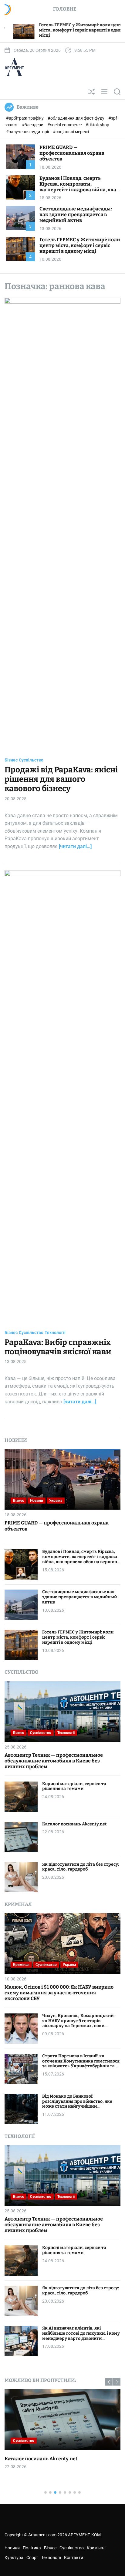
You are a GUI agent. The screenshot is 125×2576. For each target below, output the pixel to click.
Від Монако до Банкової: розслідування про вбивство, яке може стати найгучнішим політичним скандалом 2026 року (78, 2104)
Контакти (74, 2558)
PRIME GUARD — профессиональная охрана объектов (72, 153)
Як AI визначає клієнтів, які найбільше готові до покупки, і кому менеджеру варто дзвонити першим (81, 2336)
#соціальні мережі (71, 132)
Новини (37, 1501)
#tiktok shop (97, 125)
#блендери (33, 125)
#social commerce (65, 125)
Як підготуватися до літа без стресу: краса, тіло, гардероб (81, 1867)
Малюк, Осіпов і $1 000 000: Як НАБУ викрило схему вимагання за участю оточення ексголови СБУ (59, 1993)
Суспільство (31, 760)
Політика (32, 2548)
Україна (56, 1501)
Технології (55, 1333)
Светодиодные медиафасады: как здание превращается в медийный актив (76, 215)
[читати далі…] (75, 846)
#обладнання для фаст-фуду (76, 118)
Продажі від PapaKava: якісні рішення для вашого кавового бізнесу (61, 779)
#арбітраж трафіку (25, 118)
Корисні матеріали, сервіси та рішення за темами (74, 1786)
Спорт (32, 2558)
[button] (109, 2382)
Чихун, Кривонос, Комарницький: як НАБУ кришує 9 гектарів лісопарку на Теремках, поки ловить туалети (78, 2023)
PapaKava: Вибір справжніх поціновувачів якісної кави (58, 1347)
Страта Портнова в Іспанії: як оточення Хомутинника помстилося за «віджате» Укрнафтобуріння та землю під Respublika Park (81, 2064)
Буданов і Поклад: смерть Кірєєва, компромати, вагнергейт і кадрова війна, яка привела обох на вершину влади (79, 187)
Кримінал (21, 1965)
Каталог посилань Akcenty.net (74, 1824)
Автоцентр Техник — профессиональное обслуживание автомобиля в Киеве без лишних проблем (54, 1761)
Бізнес (11, 760)
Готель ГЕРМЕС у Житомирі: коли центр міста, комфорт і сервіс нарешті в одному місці (80, 245)
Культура (14, 2558)
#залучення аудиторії (28, 132)
